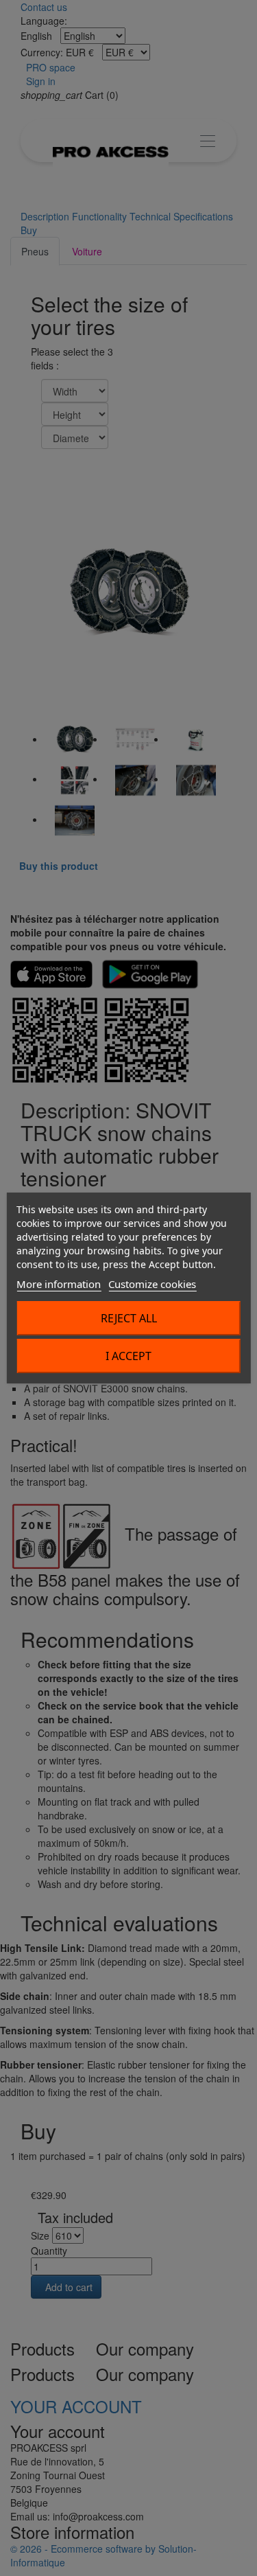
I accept (128, 1356)
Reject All (129, 1318)
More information (59, 1284)
